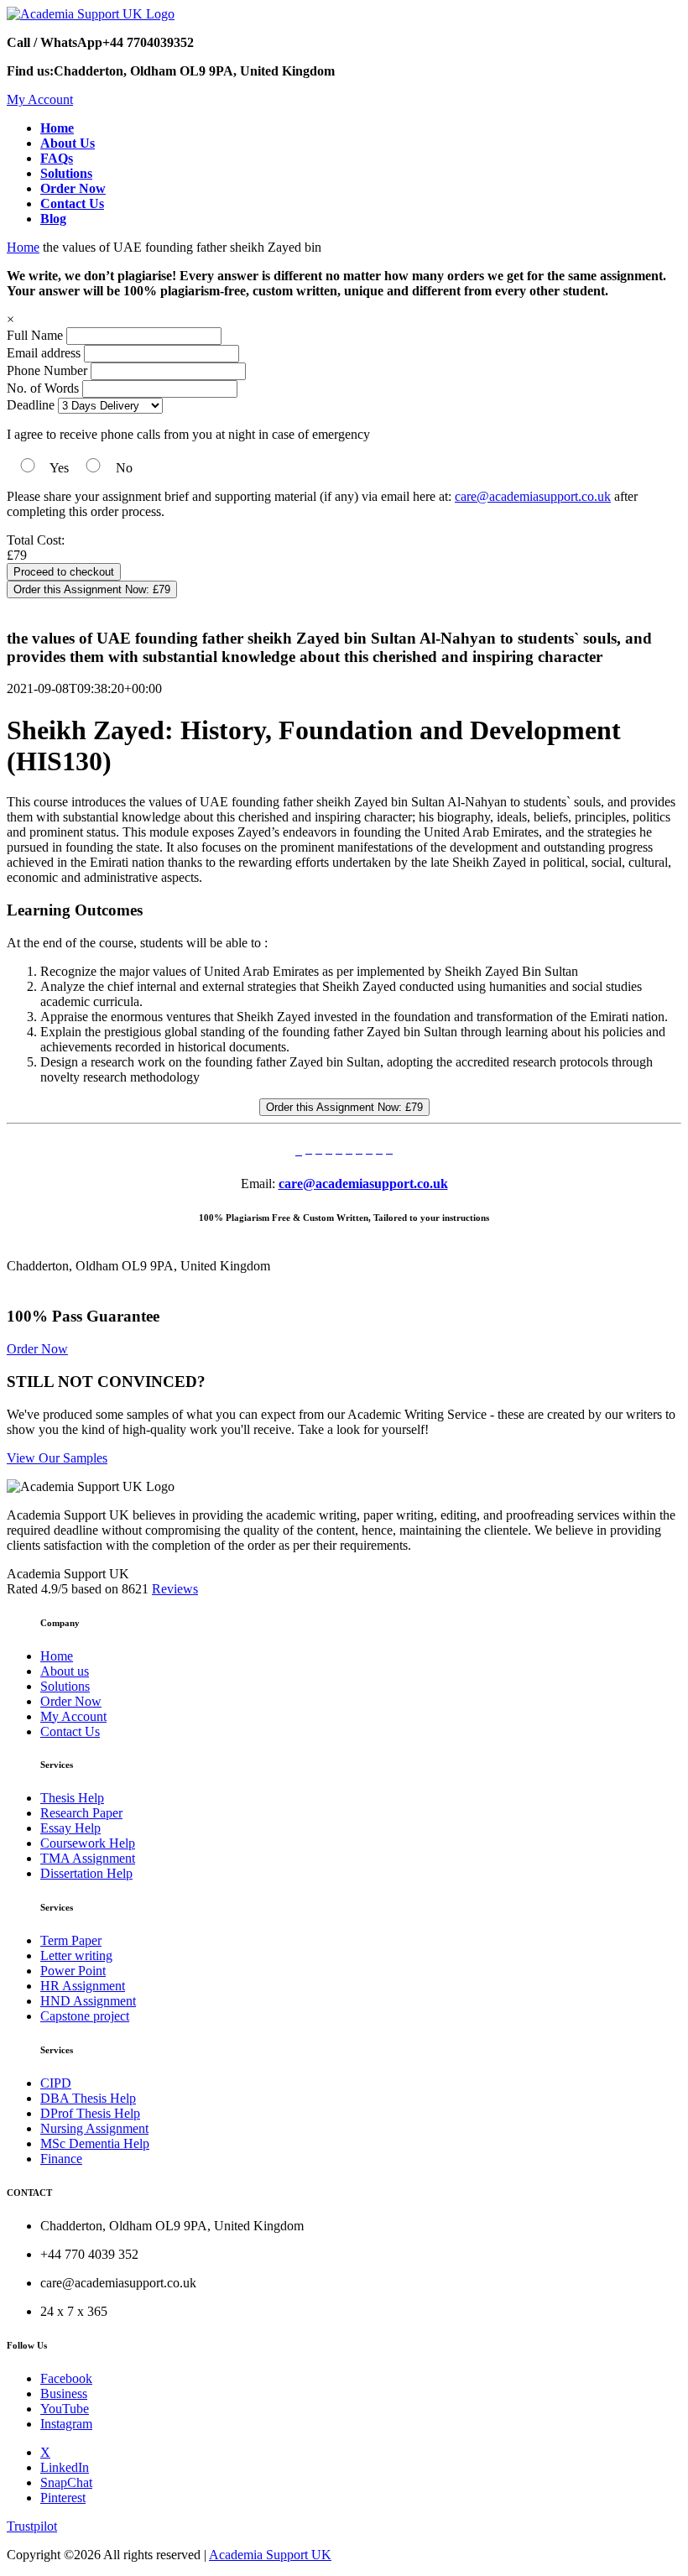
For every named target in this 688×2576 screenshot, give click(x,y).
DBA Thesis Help (88, 2098)
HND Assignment (88, 2001)
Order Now (37, 1349)
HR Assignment (83, 1986)
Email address (44, 353)
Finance (61, 2159)
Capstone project (85, 2016)
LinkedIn (65, 2467)
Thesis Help (72, 1798)
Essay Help (70, 1828)
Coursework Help (88, 1843)
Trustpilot (32, 2526)
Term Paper (71, 1940)
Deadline (31, 405)
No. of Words (44, 388)
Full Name (35, 335)
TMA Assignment (88, 1858)
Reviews (175, 1589)
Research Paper (81, 1813)
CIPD (56, 2083)
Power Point (73, 1971)
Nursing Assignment (94, 2128)
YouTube (65, 2409)
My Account (40, 99)
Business (64, 2393)
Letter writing (76, 1955)
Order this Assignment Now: (92, 589)
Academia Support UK (270, 2555)
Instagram (66, 2424)
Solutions (65, 1686)
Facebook (66, 2378)
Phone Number (49, 370)
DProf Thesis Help (90, 2113)
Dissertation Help (86, 1873)
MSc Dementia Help (95, 2143)
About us (65, 1671)
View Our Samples (57, 1458)
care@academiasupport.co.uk (533, 496)
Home (23, 247)
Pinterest (63, 2498)
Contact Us (70, 1731)
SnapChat (66, 2482)
